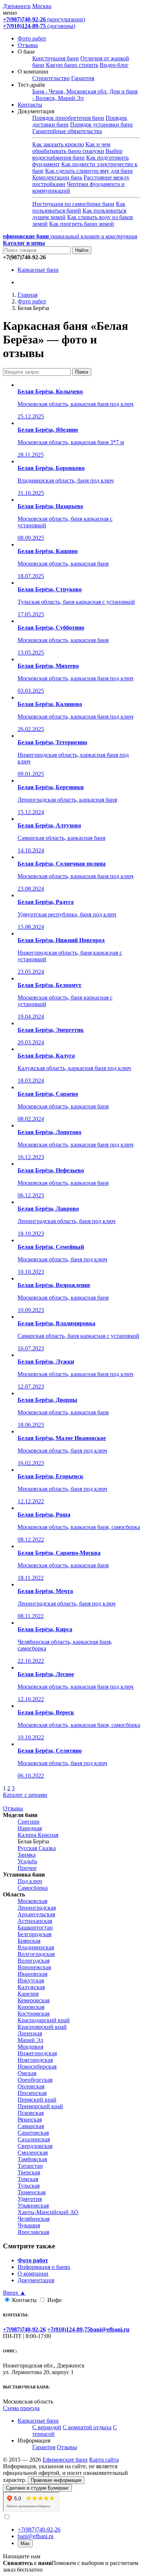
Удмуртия (30, 2199)
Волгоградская (36, 1954)
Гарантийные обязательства (67, 131)
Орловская (31, 2086)
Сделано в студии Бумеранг (37, 2488)
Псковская (31, 2113)
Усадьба (27, 1861)
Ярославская (33, 2232)
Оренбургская (35, 2080)
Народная (30, 1828)
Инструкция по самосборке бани (73, 204)
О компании (33, 2274)
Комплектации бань (57, 177)
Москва (42, 6)
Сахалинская (34, 2139)
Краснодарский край (44, 2020)
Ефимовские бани (65, 2460)
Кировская (31, 2007)
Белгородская (34, 1934)
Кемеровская (34, 2000)
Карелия (28, 1994)
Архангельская (36, 1914)
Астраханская (35, 1921)
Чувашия (29, 2225)
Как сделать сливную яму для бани (89, 171)
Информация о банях (44, 2267)
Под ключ (30, 1881)
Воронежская (34, 1967)
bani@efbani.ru (36, 2536)
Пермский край (37, 2100)
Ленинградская (37, 1908)
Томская (28, 2179)
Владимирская (36, 1947)
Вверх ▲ (14, 2293)
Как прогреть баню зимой (82, 224)
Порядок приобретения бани (68, 118)
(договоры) (39, 26)
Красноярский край (42, 2027)
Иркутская (31, 1980)
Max (25, 2543)
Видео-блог (114, 65)
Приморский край (40, 2106)
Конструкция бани (56, 58)
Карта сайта (104, 2460)
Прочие (27, 1868)
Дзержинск (17, 6)
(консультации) (44, 19)
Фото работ (32, 38)
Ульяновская (33, 2206)
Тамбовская (32, 2159)
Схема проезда (21, 2408)
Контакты (30, 105)
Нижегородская (37, 2053)
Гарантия (83, 78)
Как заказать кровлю (58, 144)
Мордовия (30, 2047)
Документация (36, 2280)
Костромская (34, 2014)
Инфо (54, 2300)
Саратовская (33, 2133)
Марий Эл (30, 2040)
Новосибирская (37, 2066)
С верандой (47, 2427)
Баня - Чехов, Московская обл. (70, 91)
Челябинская (34, 2219)
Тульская (29, 2186)
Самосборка (33, 1888)
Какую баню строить (72, 65)
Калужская (31, 1987)
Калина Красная (38, 1835)
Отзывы (28, 45)
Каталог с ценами (25, 1795)
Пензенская (32, 2093)
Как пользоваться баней (79, 207)
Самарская (31, 2126)
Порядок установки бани (101, 124)
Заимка (27, 1855)
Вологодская (34, 1961)
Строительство (51, 78)
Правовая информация (56, 2480)
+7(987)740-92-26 (39, 2529)
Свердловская (35, 2146)
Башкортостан (35, 1927)
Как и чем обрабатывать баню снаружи (71, 148)
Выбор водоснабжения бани (77, 154)
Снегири (29, 1822)
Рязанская (30, 2119)
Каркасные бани (38, 270)
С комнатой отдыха (87, 2427)
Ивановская (32, 1974)
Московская (32, 1901)
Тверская (29, 2172)
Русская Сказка (37, 1848)
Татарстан (30, 2166)
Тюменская (32, 2192)
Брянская (29, 1941)
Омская (27, 2073)
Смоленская (33, 2153)
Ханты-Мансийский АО (48, 2212)
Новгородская (35, 2060)
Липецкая (30, 2033)
